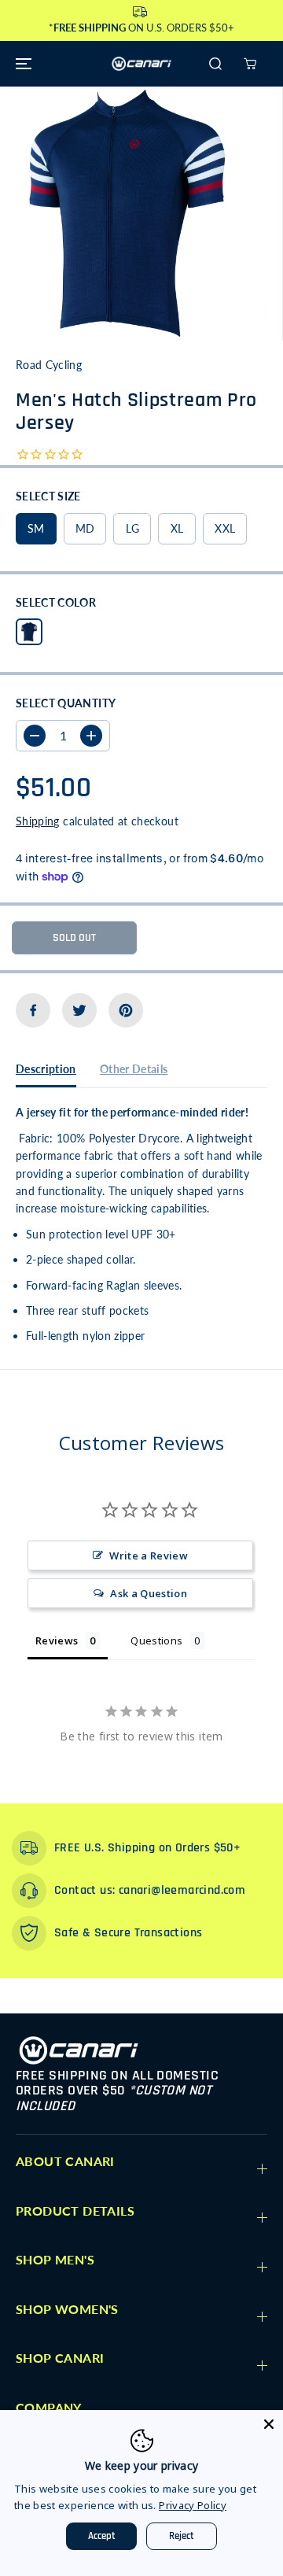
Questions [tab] (156, 1640)
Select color (56, 602)
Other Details (134, 1069)
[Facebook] (33, 1010)
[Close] (269, 2424)
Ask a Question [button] (149, 1593)
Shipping (38, 821)
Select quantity (66, 703)
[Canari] (141, 64)
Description (46, 1069)
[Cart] (250, 64)
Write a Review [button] (149, 1556)
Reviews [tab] (57, 1640)
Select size (48, 496)
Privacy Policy (193, 2505)
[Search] (215, 64)
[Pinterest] (126, 1010)
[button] (21, 64)
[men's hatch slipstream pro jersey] (127, 214)
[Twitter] (79, 1010)
